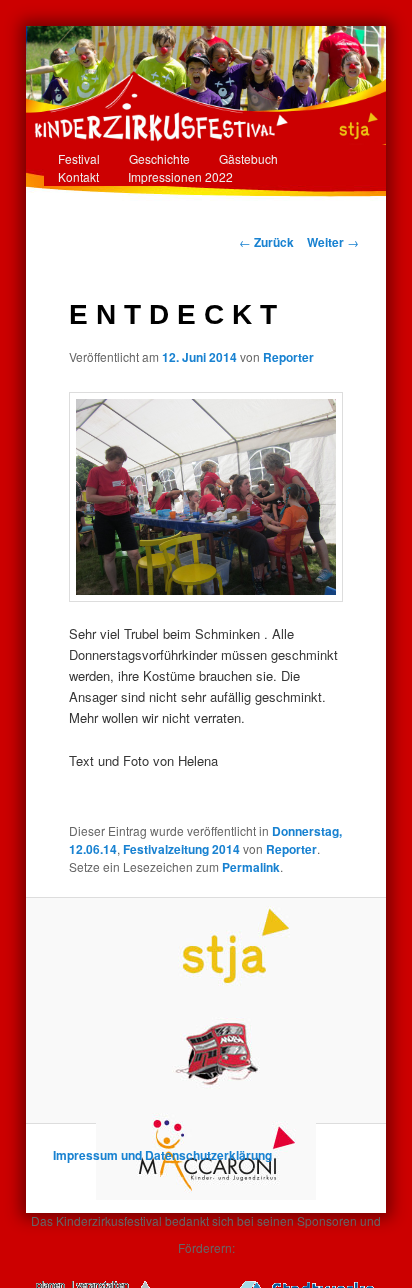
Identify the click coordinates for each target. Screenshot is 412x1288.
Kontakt (78, 176)
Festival (79, 158)
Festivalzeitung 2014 (181, 849)
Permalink (251, 867)
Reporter (288, 357)
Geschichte (159, 158)
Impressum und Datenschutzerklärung (162, 1155)
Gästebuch (248, 158)
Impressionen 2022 (180, 176)
